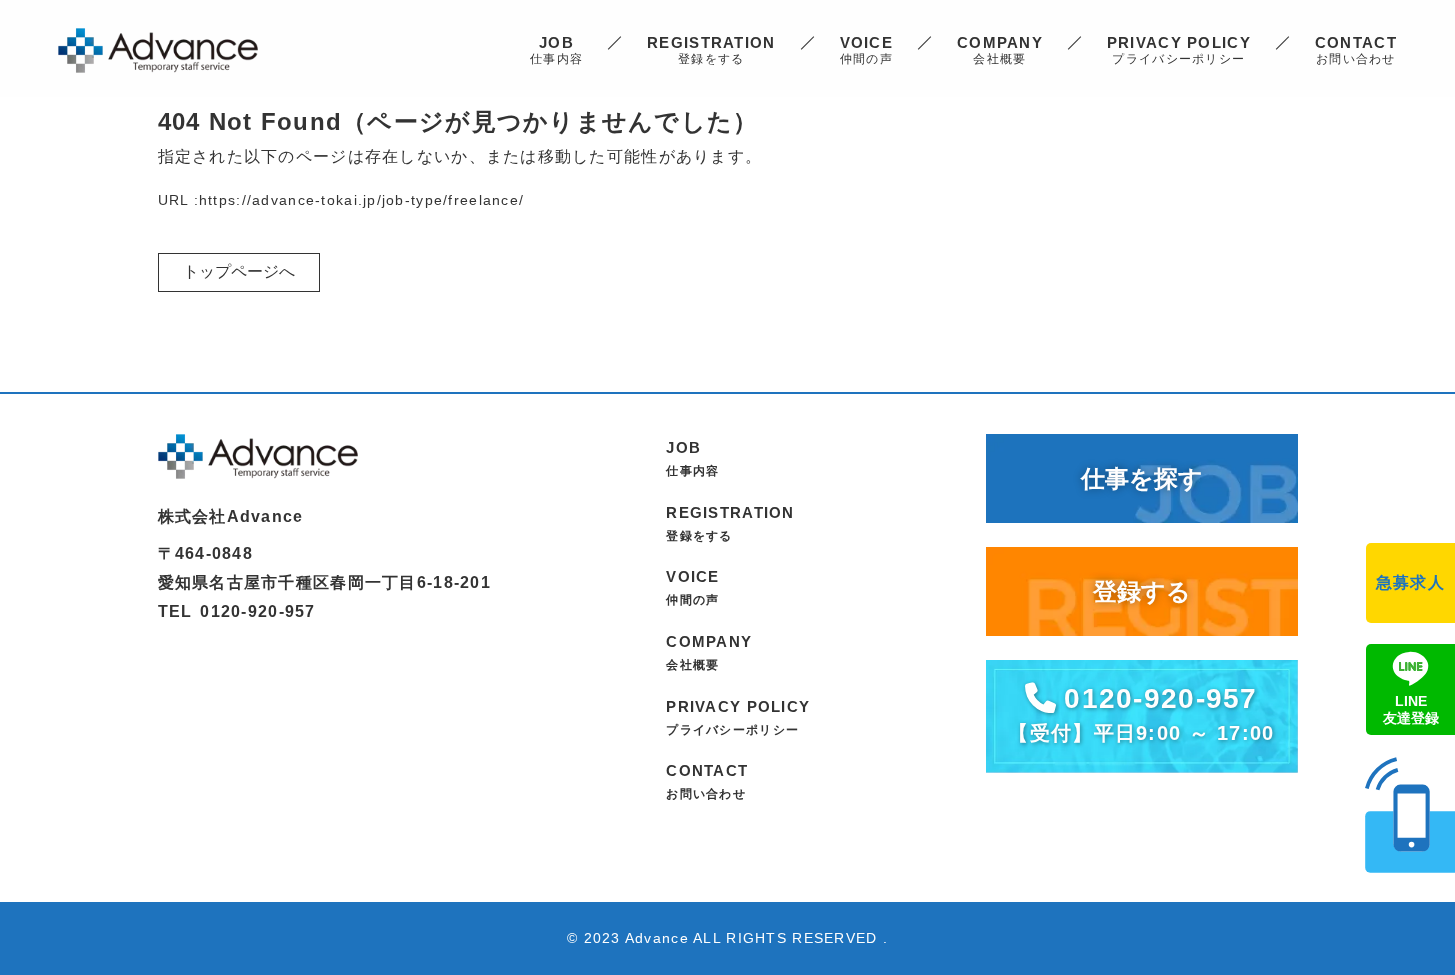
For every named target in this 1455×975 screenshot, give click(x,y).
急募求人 (1410, 582)
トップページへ (239, 271)
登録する (1142, 591)
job (556, 50)
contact (1356, 50)
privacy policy (1179, 50)
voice (866, 50)
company (1000, 50)
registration (711, 50)
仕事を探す (1142, 478)
